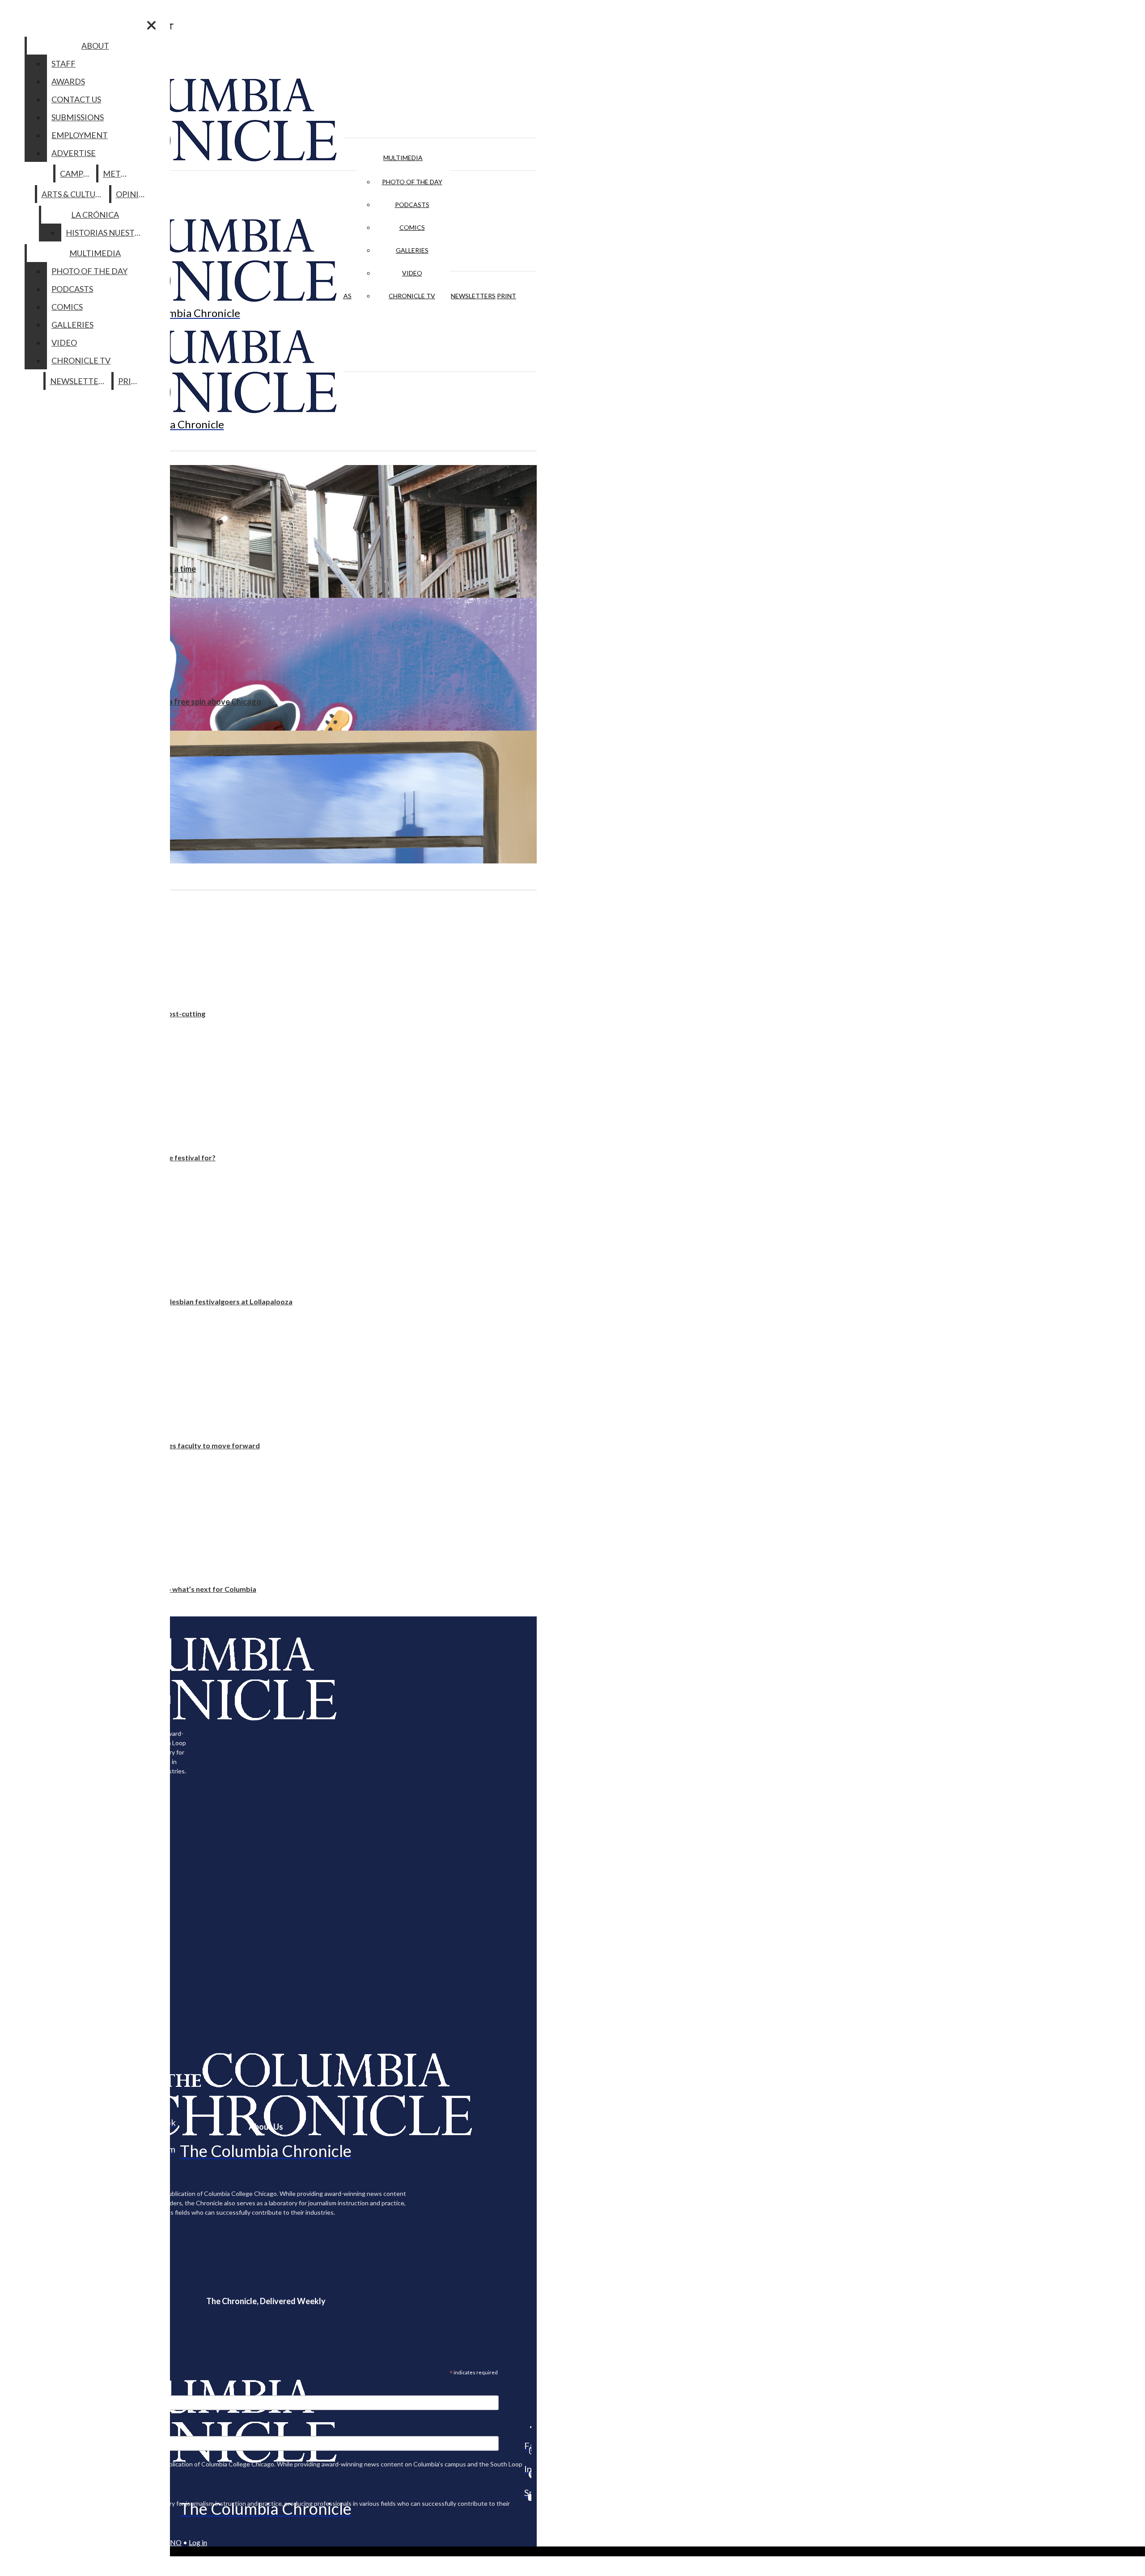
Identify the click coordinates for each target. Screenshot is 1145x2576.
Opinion (134, 194)
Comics (412, 227)
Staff (64, 63)
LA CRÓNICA (95, 215)
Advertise (74, 153)
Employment (80, 135)
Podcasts (412, 205)
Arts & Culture (74, 194)
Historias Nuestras (108, 233)
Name (24, 2430)
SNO (174, 2542)
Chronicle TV (412, 296)
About (95, 46)
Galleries (412, 250)
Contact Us (76, 99)
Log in (198, 2542)
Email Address (36, 2390)
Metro (118, 173)
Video (412, 273)
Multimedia (403, 158)
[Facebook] (528, 2427)
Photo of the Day (412, 182)
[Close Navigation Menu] (151, 25)
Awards (68, 81)
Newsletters (473, 296)
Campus (76, 173)
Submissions (78, 117)
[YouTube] (528, 2497)
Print (507, 296)
